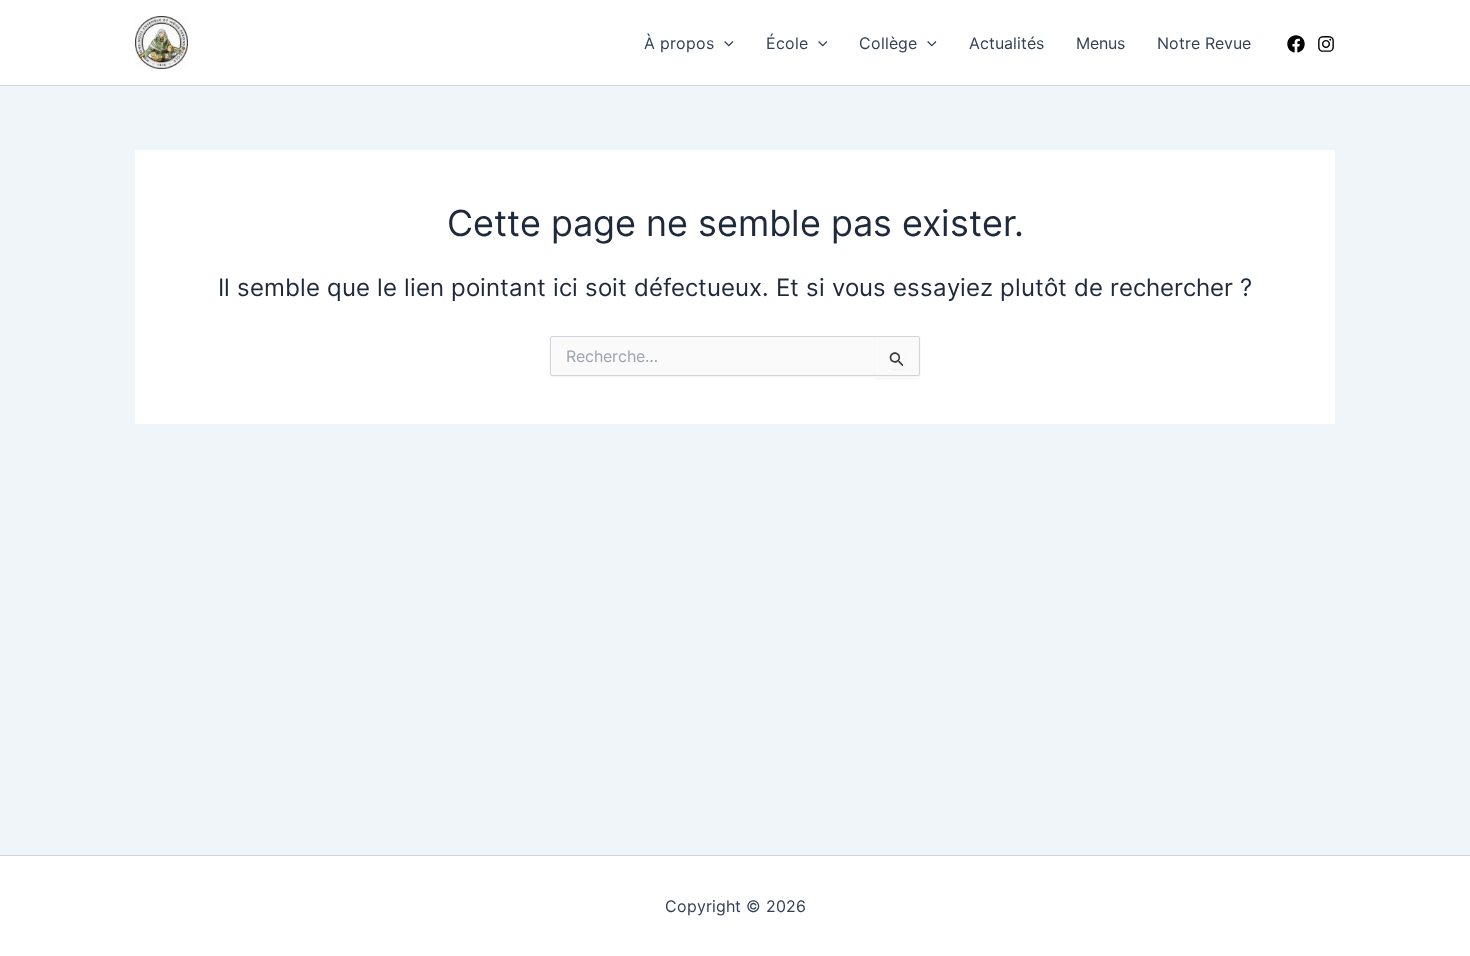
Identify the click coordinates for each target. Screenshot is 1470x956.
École (787, 43)
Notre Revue (1204, 43)
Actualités (1006, 43)
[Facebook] (1296, 44)
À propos (679, 43)
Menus (1100, 43)
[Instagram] (1326, 44)
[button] (724, 43)
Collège (888, 43)
